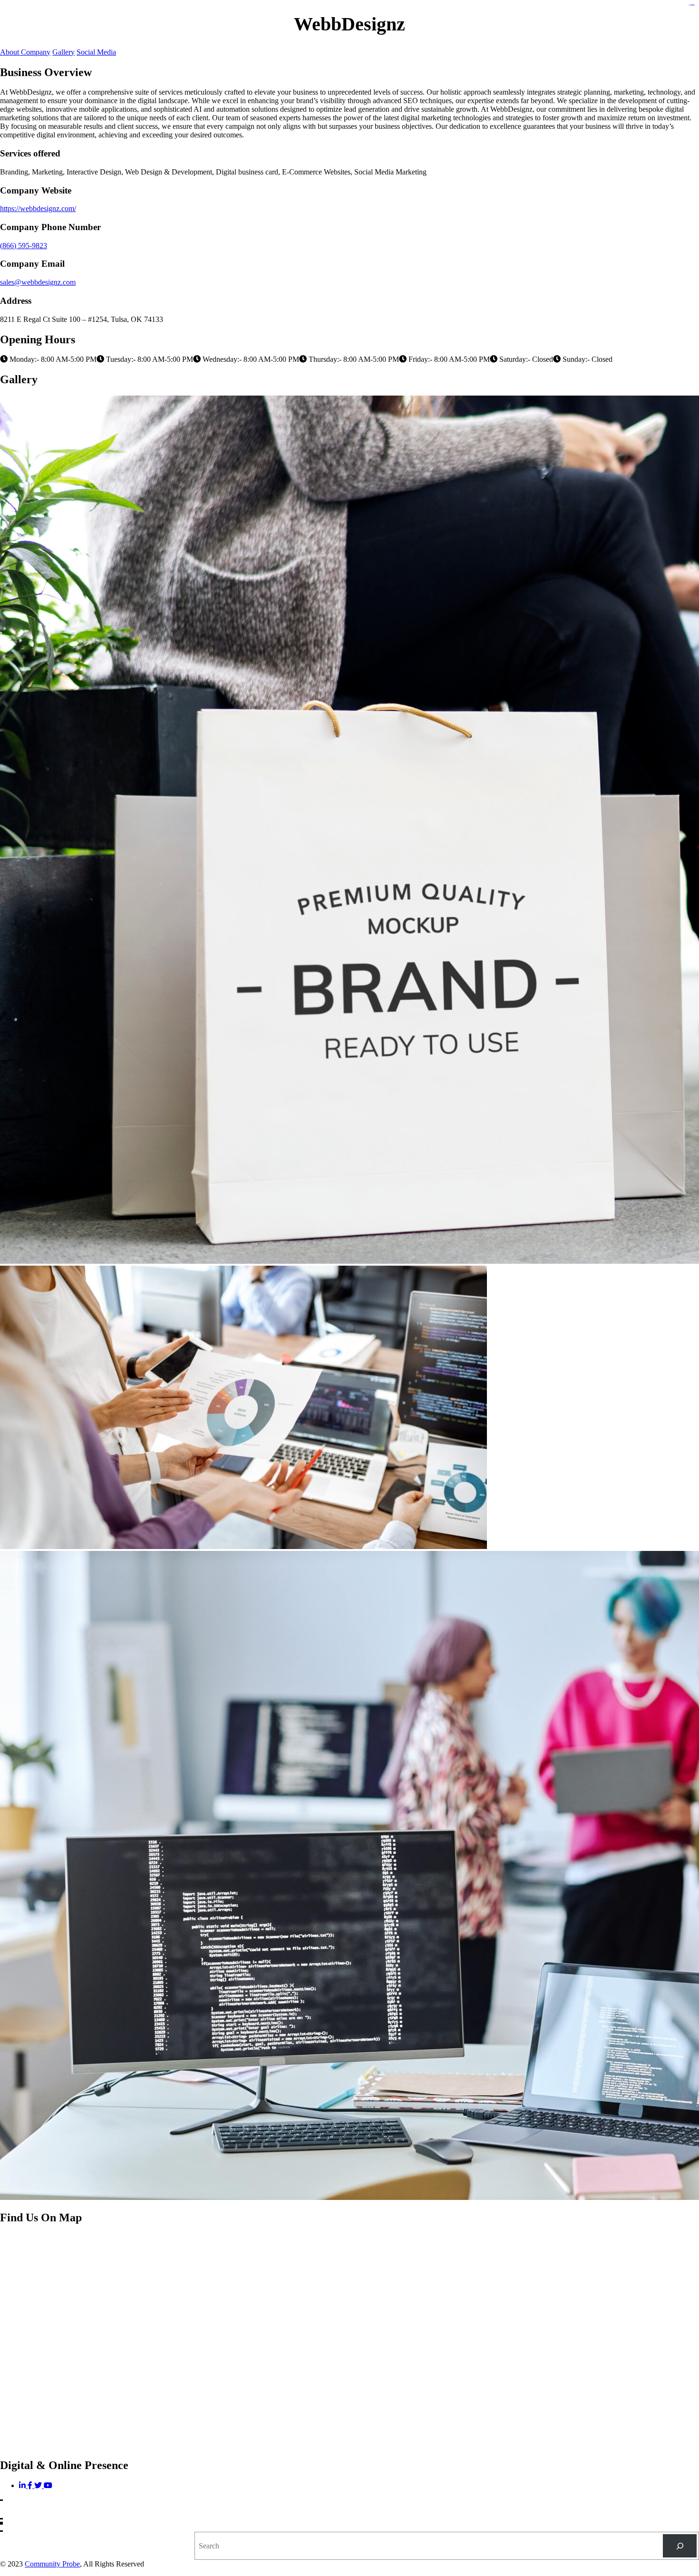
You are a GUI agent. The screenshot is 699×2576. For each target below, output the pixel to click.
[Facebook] (31, 2485)
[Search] (680, 2546)
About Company (25, 52)
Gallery (63, 52)
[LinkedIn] (23, 2485)
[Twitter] (39, 2485)
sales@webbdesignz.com (38, 282)
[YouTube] (48, 2485)
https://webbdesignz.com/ (38, 208)
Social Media (96, 52)
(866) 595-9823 (24, 246)
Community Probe (52, 2564)
